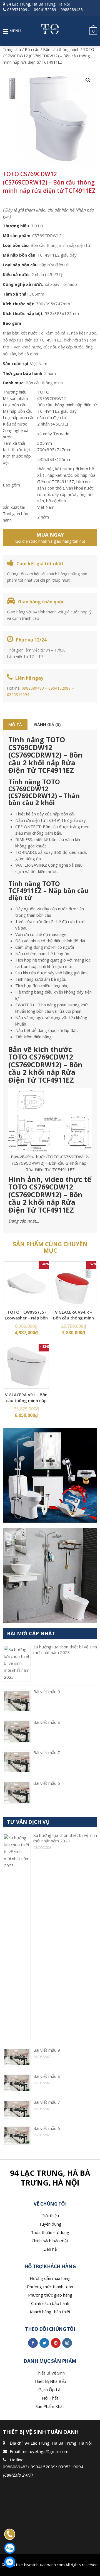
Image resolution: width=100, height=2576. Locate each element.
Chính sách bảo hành (50, 2303)
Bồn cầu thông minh (61, 49)
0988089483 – (35, 688)
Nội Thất (50, 2398)
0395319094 (18, 10)
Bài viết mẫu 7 (47, 1752)
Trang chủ (12, 49)
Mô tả (15, 724)
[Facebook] (33, 2343)
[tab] (15, 724)
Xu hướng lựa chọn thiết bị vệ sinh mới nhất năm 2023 (65, 1650)
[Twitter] (44, 2343)
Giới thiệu (50, 2216)
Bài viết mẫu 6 (47, 1783)
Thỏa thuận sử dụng (50, 2232)
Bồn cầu (32, 49)
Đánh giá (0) (47, 724)
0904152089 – (61, 688)
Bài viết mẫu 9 (47, 1692)
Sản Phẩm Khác (50, 2406)
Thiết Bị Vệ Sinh (50, 2373)
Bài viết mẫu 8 (47, 1722)
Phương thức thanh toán (50, 2287)
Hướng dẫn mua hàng (50, 2278)
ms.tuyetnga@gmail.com (45, 2451)
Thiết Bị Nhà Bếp (50, 2381)
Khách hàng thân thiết (50, 2312)
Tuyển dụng (50, 2224)
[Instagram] (67, 2343)
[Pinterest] (56, 2343)
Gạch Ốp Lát (50, 2390)
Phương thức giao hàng (50, 2295)
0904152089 (45, 10)
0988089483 (72, 10)
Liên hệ (50, 2249)
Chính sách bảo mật (50, 2241)
